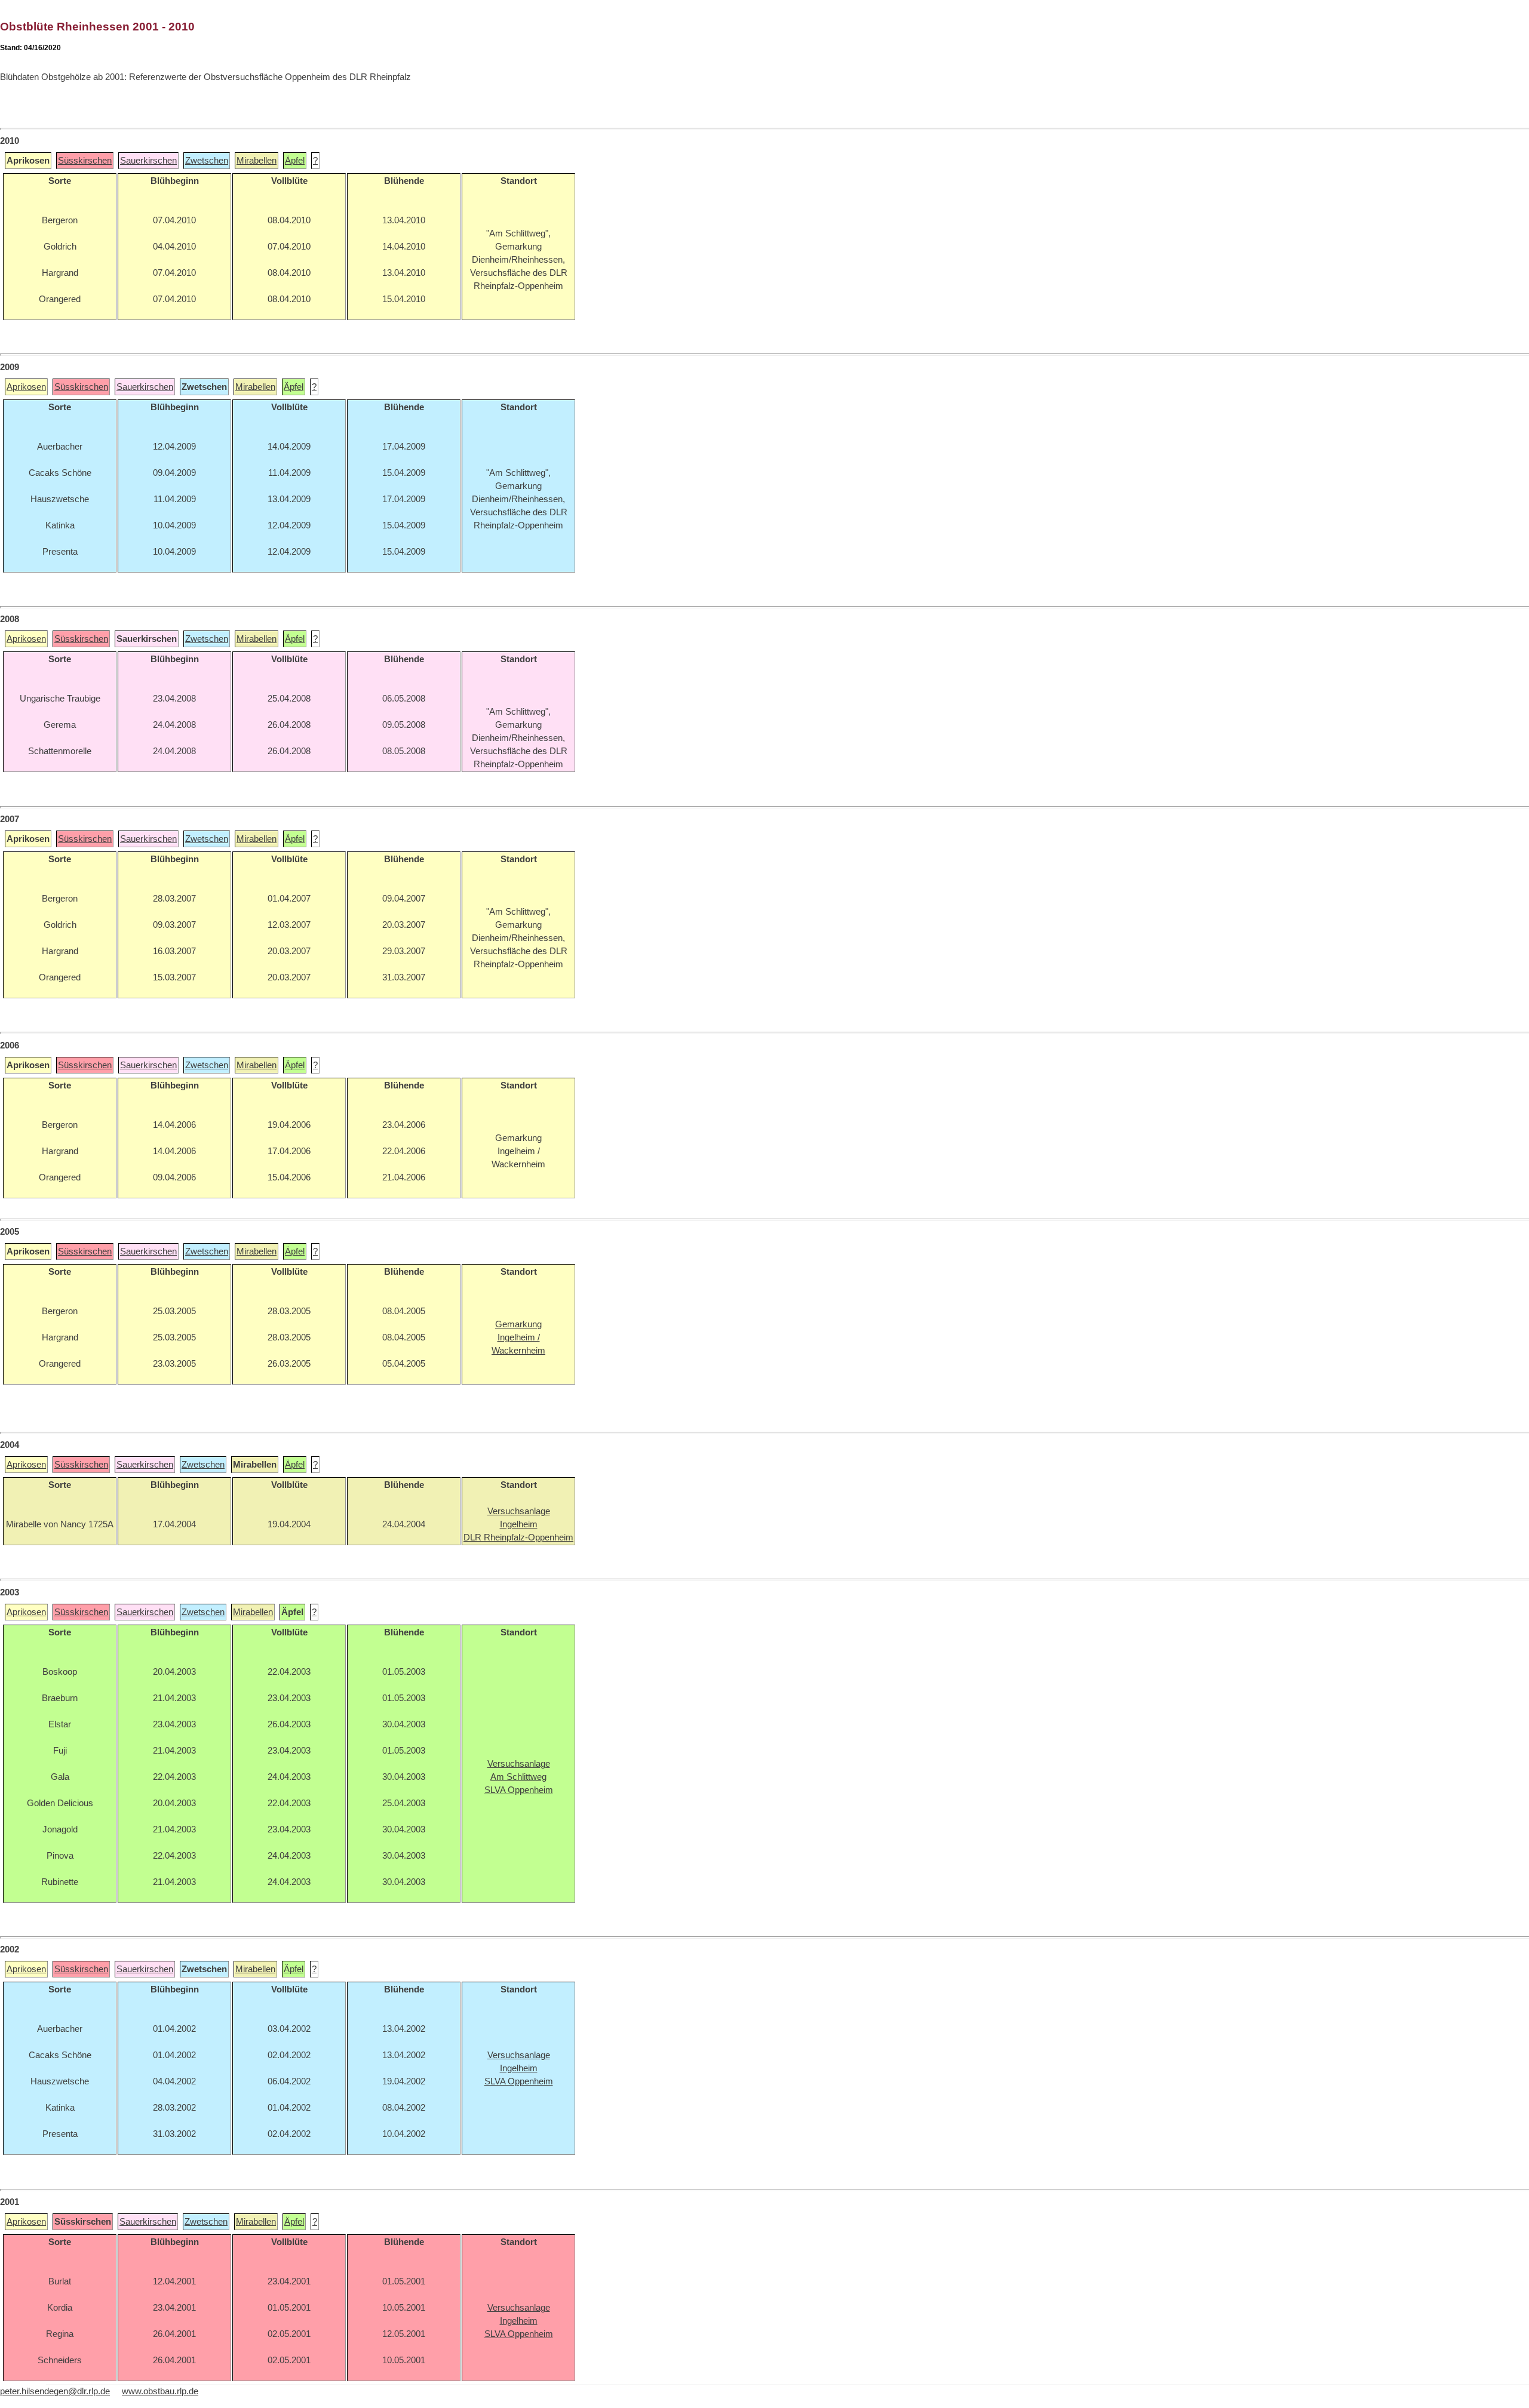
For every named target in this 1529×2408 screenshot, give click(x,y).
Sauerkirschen (148, 161)
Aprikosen (26, 387)
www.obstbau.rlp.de (160, 2391)
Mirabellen (257, 161)
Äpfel (295, 161)
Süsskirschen (85, 161)
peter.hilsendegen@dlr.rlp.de (55, 2391)
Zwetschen (207, 161)
